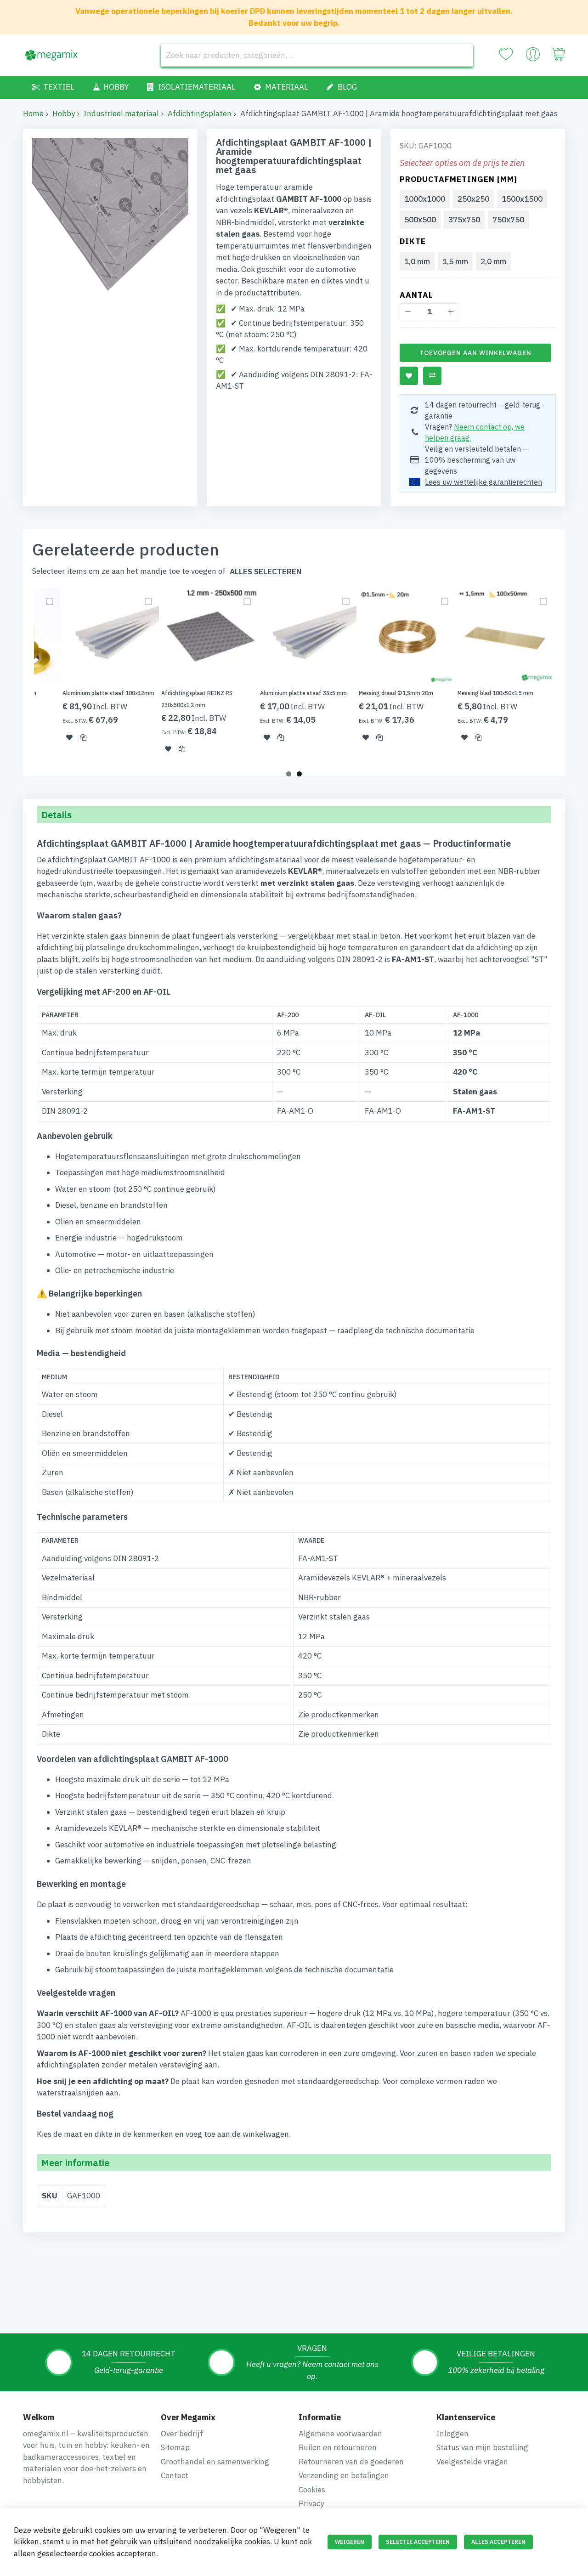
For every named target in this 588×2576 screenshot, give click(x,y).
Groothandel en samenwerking (215, 2462)
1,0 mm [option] (417, 261)
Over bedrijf (182, 2434)
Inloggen (452, 2434)
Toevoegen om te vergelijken (432, 376)
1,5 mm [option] (455, 261)
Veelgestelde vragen (472, 2462)
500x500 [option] (420, 220)
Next (568, 676)
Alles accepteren (498, 2542)
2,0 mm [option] (493, 261)
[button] (69, 737)
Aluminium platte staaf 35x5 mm (303, 693)
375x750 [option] (464, 220)
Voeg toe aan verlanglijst (409, 376)
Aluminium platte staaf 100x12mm (108, 693)
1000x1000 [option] (425, 199)
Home (33, 113)
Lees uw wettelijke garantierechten (483, 482)
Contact (175, 2475)
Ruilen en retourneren (338, 2447)
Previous (20, 676)
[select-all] (266, 572)
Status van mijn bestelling (482, 2447)
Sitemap (175, 2447)
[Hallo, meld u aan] (533, 57)
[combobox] (317, 55)
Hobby (64, 113)
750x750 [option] (508, 220)
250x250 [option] (473, 199)
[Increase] (451, 312)
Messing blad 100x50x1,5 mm (495, 693)
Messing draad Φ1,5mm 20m (396, 693)
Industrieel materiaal (121, 113)
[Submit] (462, 55)
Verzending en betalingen (344, 2475)
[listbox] (480, 210)
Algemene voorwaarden (340, 2434)
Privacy (311, 2503)
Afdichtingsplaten (200, 113)
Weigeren (350, 2542)
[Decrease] (408, 312)
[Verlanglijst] (506, 54)
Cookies (312, 2490)
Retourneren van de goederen (351, 2462)
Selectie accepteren (418, 2542)
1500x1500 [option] (522, 199)
